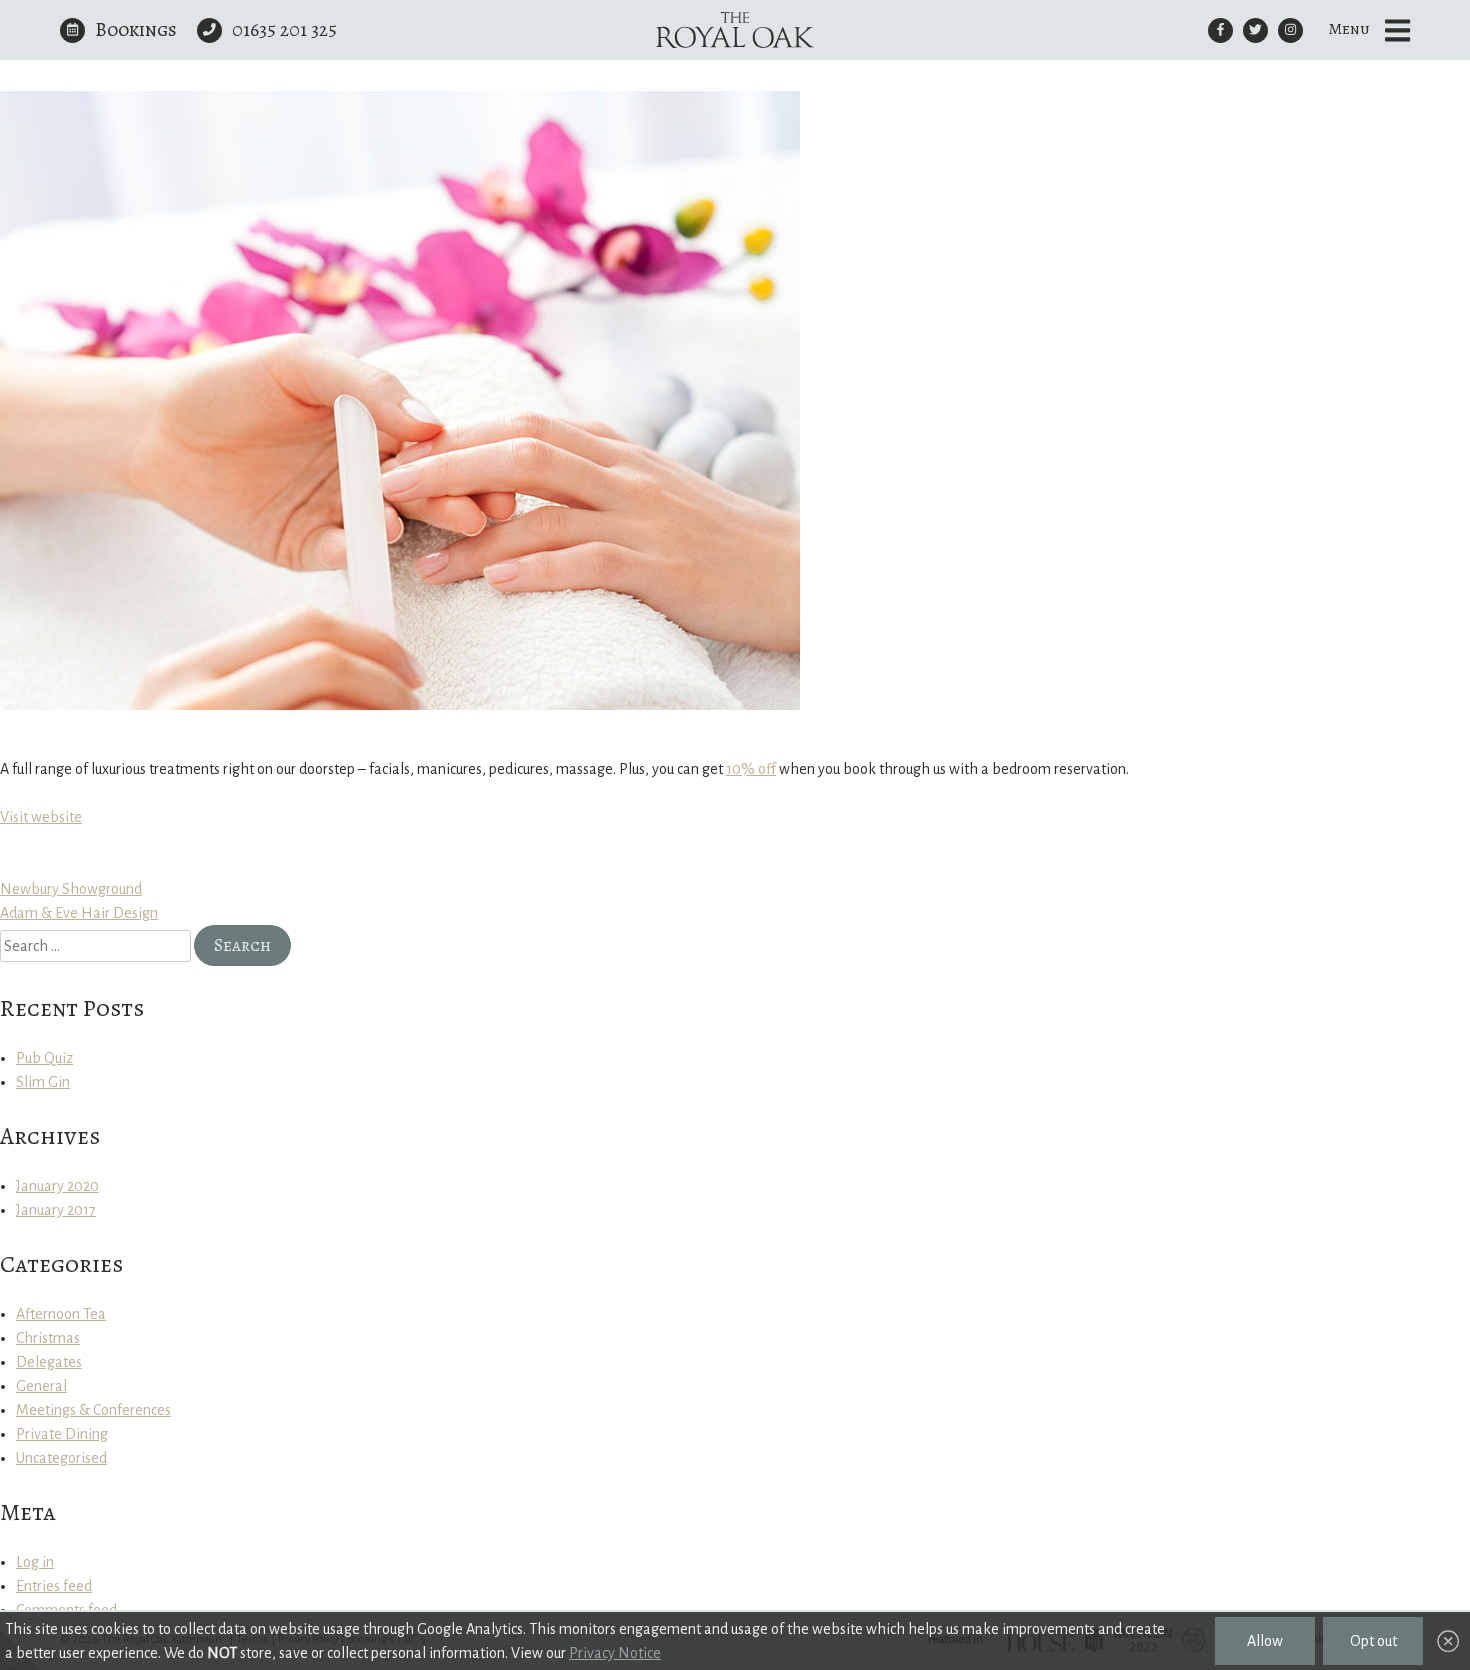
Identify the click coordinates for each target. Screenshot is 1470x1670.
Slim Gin (43, 1082)
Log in (35, 1562)
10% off (751, 769)
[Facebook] (1220, 30)
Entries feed (54, 1586)
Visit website (41, 817)
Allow (1265, 1641)
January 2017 (56, 1210)
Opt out (1373, 1641)
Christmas (48, 1338)
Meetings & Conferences (93, 1410)
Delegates (49, 1362)
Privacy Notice (615, 1653)
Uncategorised (61, 1458)
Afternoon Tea (61, 1314)
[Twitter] (1255, 30)
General (41, 1386)
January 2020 (57, 1186)
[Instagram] (1290, 30)
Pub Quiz (44, 1058)
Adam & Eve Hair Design (79, 913)
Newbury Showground (71, 889)
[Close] (1448, 1642)
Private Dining (62, 1434)
